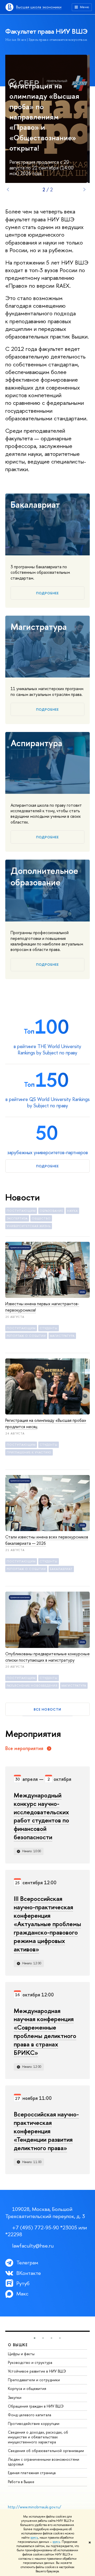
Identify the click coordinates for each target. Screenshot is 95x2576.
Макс (22, 2293)
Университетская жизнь (29, 1226)
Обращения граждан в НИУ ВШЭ (36, 2406)
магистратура (62, 1336)
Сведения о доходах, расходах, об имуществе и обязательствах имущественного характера (38, 2437)
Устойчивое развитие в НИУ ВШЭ (37, 2371)
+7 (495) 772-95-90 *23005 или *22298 (46, 2231)
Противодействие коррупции (34, 2423)
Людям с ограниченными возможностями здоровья (44, 2462)
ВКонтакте (29, 2273)
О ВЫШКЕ (18, 2345)
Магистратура (39, 627)
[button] (35, 2338)
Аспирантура (36, 743)
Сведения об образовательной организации (46, 2451)
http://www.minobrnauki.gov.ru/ (35, 2507)
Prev (8, 190)
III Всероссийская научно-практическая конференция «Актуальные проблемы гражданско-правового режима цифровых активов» (47, 1924)
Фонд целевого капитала (30, 2415)
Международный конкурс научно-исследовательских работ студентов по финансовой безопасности (41, 1816)
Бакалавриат (35, 505)
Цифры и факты (21, 2354)
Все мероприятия (24, 1748)
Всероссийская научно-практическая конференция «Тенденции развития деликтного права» (46, 2131)
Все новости (47, 1709)
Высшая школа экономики (39, 7)
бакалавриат (61, 1569)
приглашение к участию (29, 1452)
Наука (72, 1211)
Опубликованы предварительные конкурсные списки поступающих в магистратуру (47, 1657)
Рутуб (23, 2283)
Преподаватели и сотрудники (34, 2380)
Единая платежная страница (32, 2473)
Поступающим (21, 1211)
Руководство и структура (30, 2362)
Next (84, 190)
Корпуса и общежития (27, 2388)
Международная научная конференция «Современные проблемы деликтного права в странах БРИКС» (45, 2032)
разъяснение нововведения (32, 1686)
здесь (34, 2538)
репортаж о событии (26, 1336)
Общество (41, 1218)
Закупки (15, 2397)
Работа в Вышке (21, 2482)
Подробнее (47, 593)
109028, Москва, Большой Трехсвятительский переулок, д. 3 (45, 2213)
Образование (51, 1211)
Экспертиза (17, 1218)
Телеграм (27, 2262)
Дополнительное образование (44, 876)
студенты (49, 1328)
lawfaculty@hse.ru (33, 2246)
